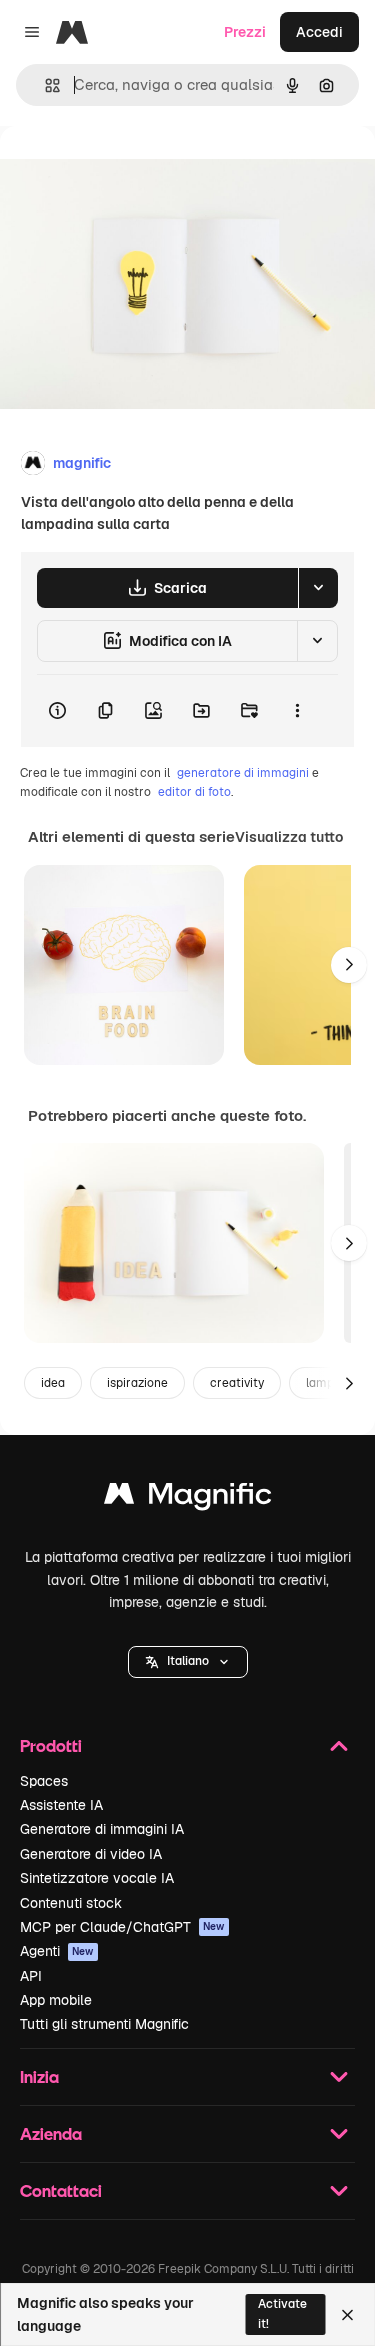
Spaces (44, 1781)
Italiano (188, 1661)
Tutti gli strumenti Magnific (104, 2024)
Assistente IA (61, 1805)
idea (53, 1383)
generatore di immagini (243, 773)
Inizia (39, 2076)
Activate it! (282, 2313)
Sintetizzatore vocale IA (97, 1878)
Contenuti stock (71, 1903)
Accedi (319, 32)
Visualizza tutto (289, 837)
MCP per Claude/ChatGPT (122, 1927)
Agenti (57, 1951)
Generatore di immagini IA (102, 1829)
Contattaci (61, 2190)
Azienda (51, 2133)
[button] (188, 1662)
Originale (132, 171)
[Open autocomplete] (44, 85)
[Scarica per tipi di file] (318, 588)
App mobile (56, 2000)
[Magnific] (188, 1498)
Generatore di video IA (91, 1854)
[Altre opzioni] (297, 711)
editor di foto (194, 792)
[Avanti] (349, 965)
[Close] (347, 2315)
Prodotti (51, 1745)
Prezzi (245, 32)
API (31, 1976)
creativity (237, 1383)
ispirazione (137, 1383)
